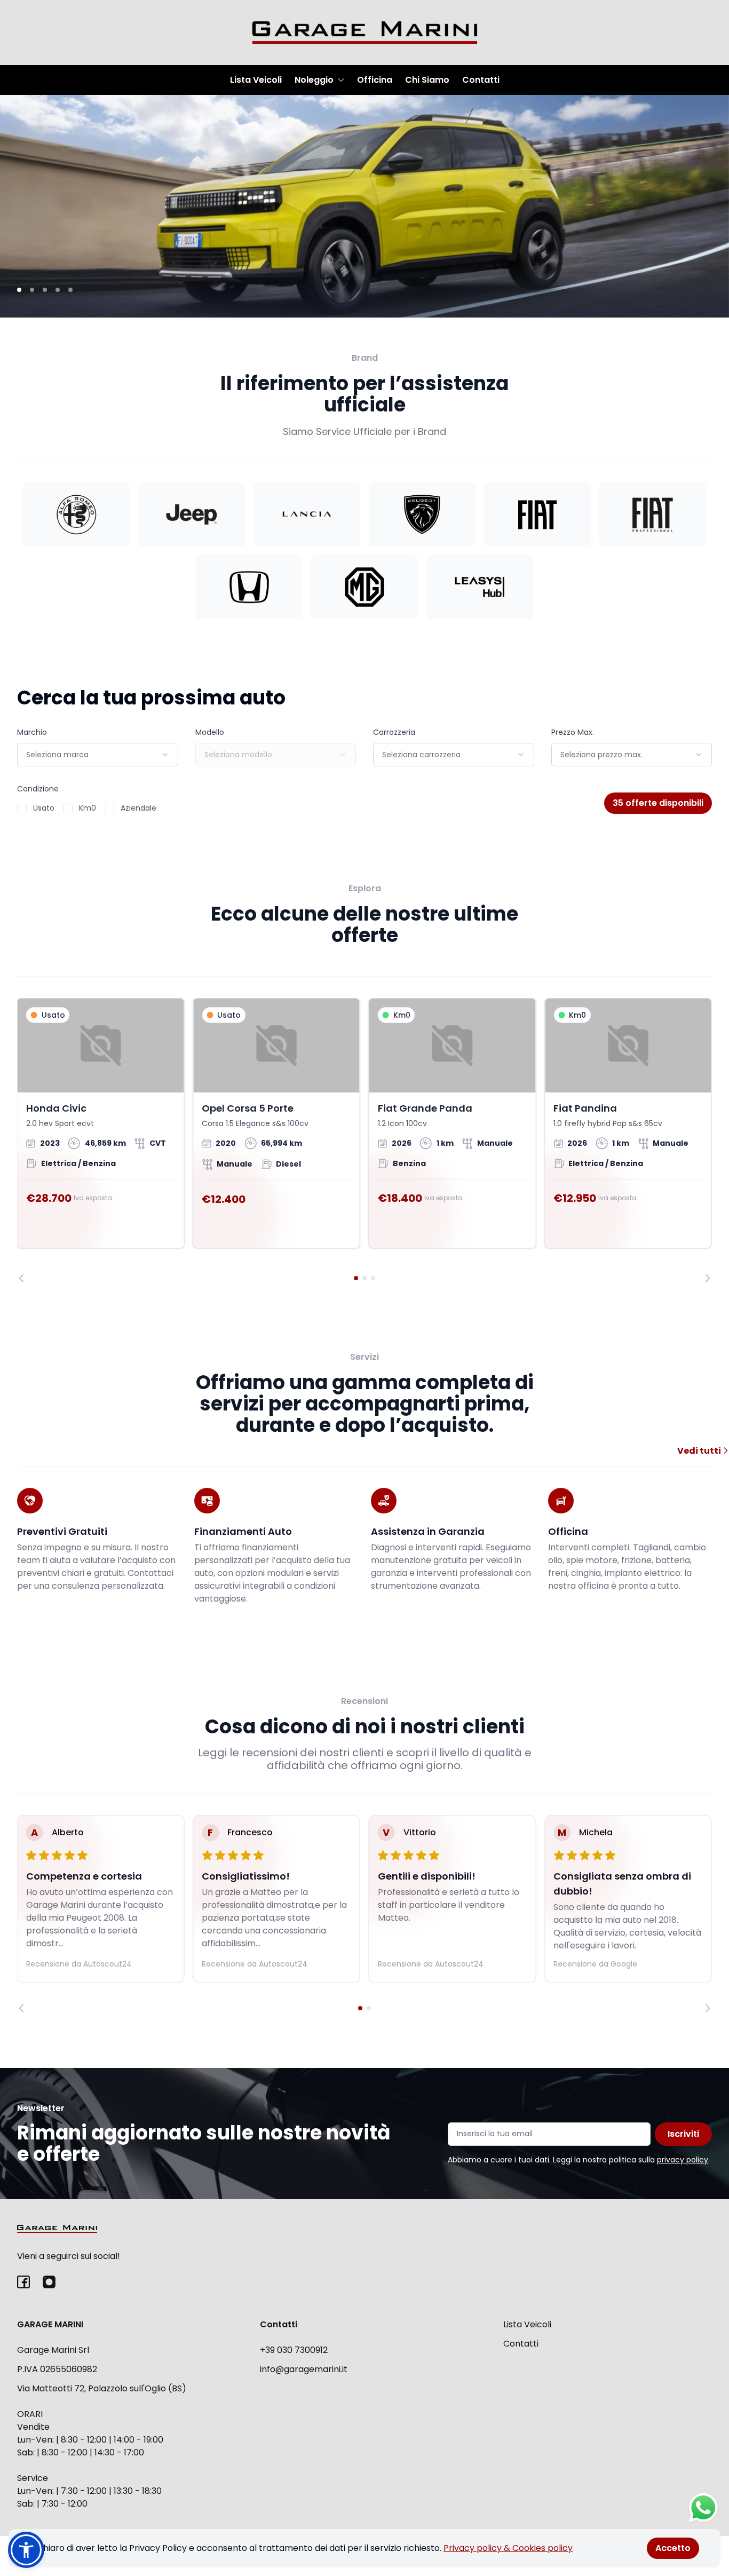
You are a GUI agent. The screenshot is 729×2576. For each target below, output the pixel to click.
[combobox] (98, 755)
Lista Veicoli (256, 80)
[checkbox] (22, 809)
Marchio (32, 732)
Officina (375, 80)
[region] (364, 1140)
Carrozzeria (394, 732)
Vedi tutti (700, 1451)
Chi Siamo (427, 80)
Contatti (481, 80)
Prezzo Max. (573, 732)
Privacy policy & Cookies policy (508, 2548)
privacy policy (683, 2160)
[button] (26, 2550)
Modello (210, 732)
